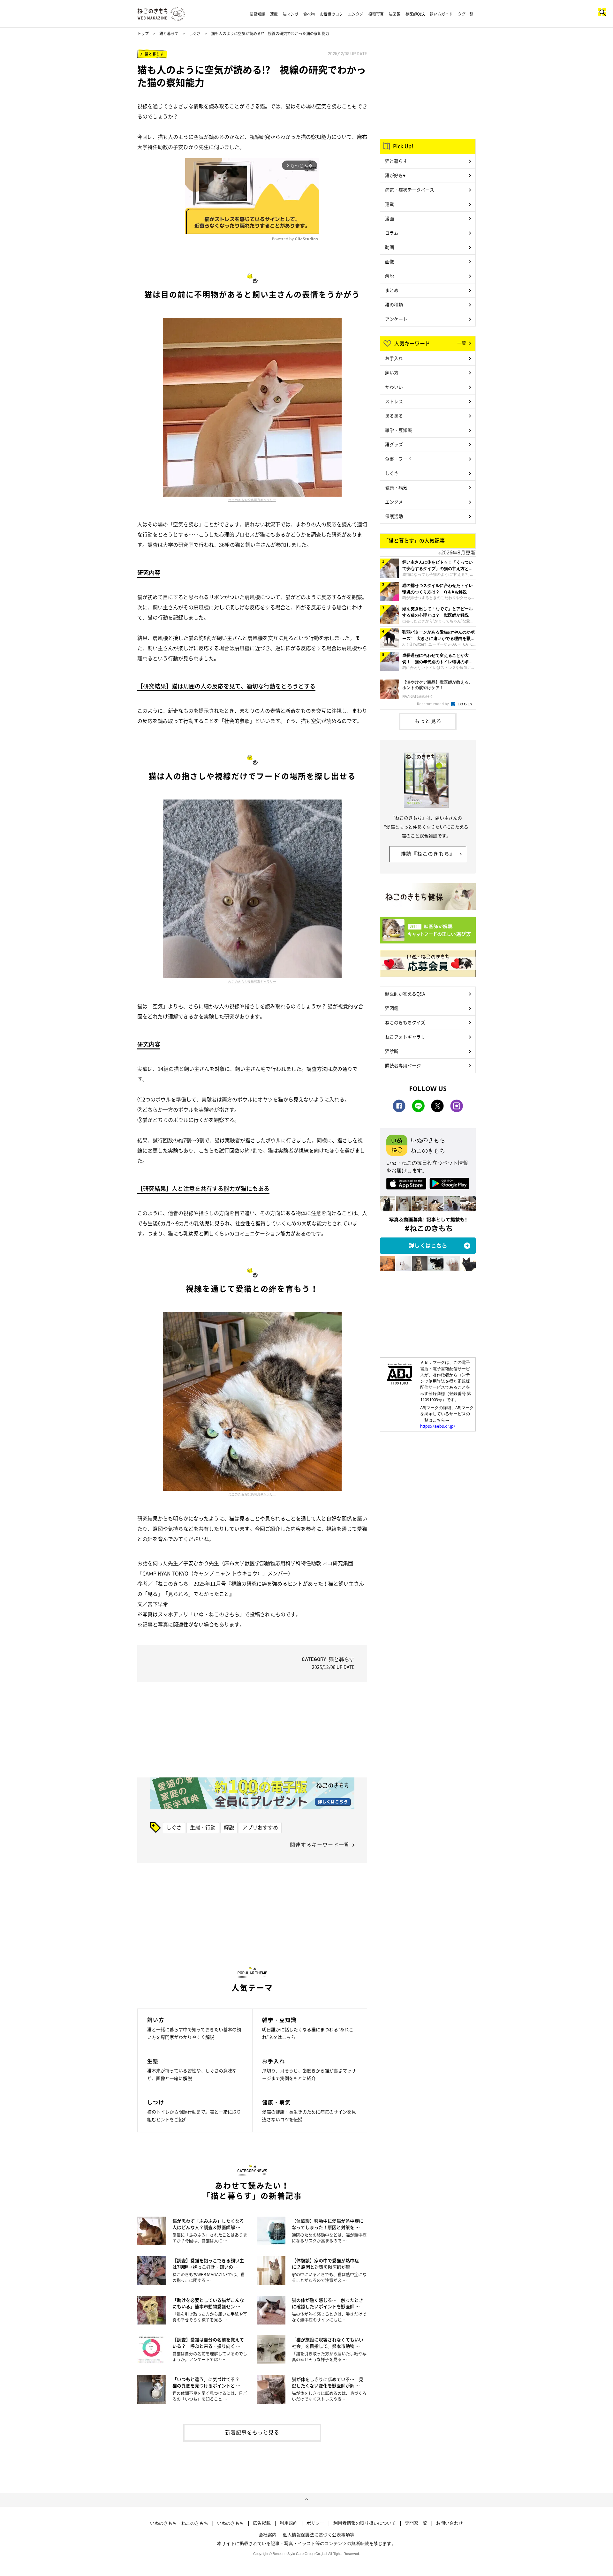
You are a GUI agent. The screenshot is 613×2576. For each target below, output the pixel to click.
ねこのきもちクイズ (405, 1022)
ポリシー (315, 2523)
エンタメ (356, 14)
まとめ (392, 290)
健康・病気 (396, 487)
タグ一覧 (465, 14)
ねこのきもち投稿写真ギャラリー (252, 500)
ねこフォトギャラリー (407, 1037)
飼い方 (392, 372)
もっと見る (428, 721)
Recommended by (433, 704)
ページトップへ (306, 2500)
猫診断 (392, 1051)
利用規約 (289, 2523)
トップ (143, 34)
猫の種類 (394, 304)
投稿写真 (376, 14)
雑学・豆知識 (398, 430)
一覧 (462, 343)
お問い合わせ (450, 2523)
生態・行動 (203, 1827)
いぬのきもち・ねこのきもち (179, 2523)
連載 (274, 14)
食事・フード (398, 459)
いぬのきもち (231, 2523)
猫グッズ (394, 444)
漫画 (390, 218)
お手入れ (394, 358)
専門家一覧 (416, 2523)
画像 (390, 261)
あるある (394, 416)
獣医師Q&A (415, 14)
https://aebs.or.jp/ (438, 1426)
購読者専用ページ (403, 1065)
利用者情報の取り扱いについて (365, 2523)
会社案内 (268, 2535)
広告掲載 (262, 2523)
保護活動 (394, 516)
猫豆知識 (257, 14)
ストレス (394, 401)
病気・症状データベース (410, 190)
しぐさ (195, 34)
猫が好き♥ (395, 175)
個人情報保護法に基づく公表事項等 (319, 2535)
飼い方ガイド (441, 14)
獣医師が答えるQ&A (405, 994)
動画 (390, 247)
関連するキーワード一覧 (320, 1844)
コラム (392, 233)
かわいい (394, 387)
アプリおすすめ (260, 1827)
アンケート (396, 319)
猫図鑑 (395, 14)
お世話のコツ (331, 14)
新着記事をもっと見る (252, 2432)
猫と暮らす (169, 34)
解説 (229, 1827)
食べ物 (309, 14)
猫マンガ (291, 14)
